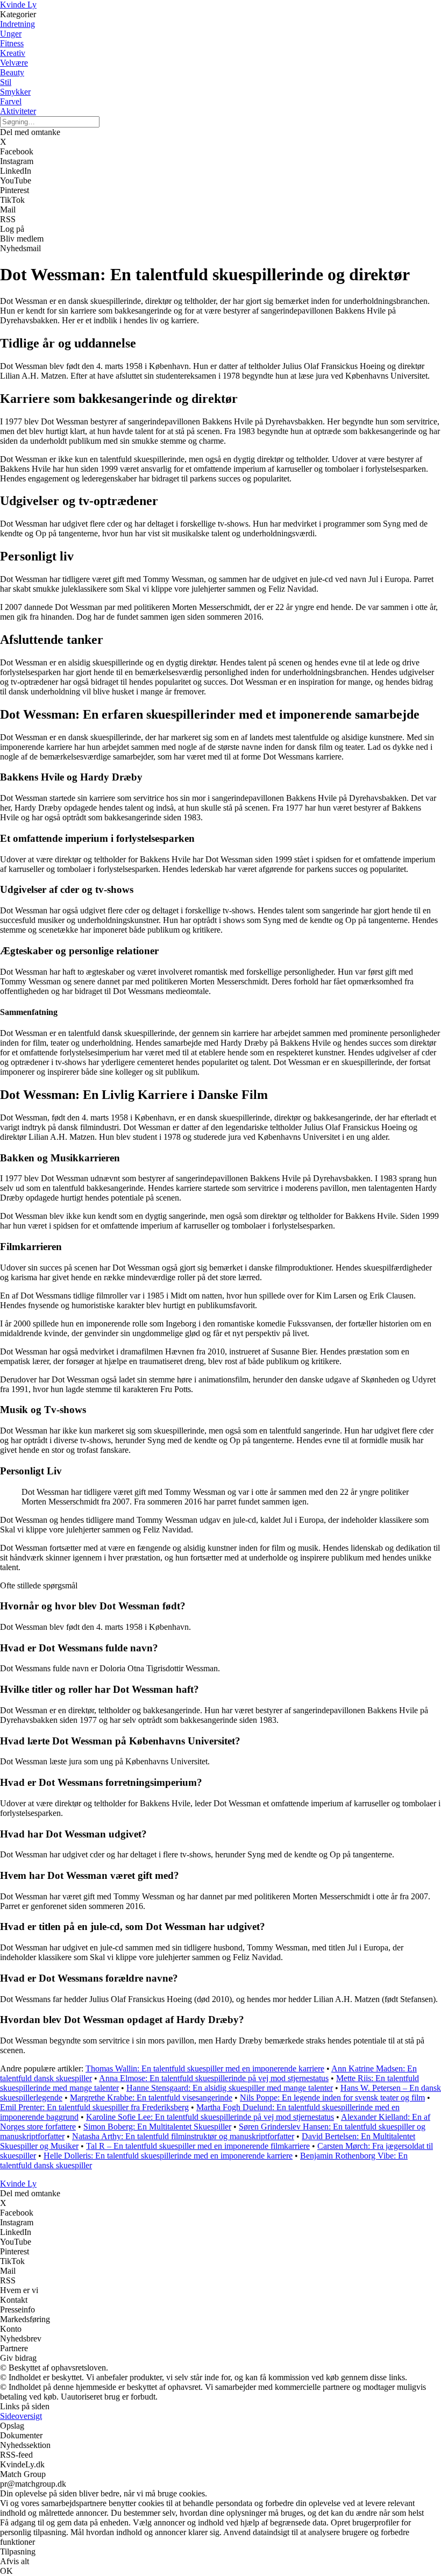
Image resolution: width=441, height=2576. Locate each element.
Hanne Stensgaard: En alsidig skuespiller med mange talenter (230, 2088)
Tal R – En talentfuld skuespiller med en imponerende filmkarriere (198, 2146)
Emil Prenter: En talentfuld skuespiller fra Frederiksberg (94, 2107)
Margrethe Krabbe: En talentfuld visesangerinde (151, 2098)
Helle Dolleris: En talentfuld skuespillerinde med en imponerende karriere (168, 2156)
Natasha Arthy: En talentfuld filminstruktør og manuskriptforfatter (183, 2136)
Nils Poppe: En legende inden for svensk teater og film (332, 2098)
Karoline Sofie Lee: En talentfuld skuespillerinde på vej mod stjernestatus (210, 2117)
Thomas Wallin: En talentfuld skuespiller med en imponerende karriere (205, 2068)
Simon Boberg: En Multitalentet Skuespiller (157, 2127)
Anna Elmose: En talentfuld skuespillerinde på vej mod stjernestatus (214, 2078)
